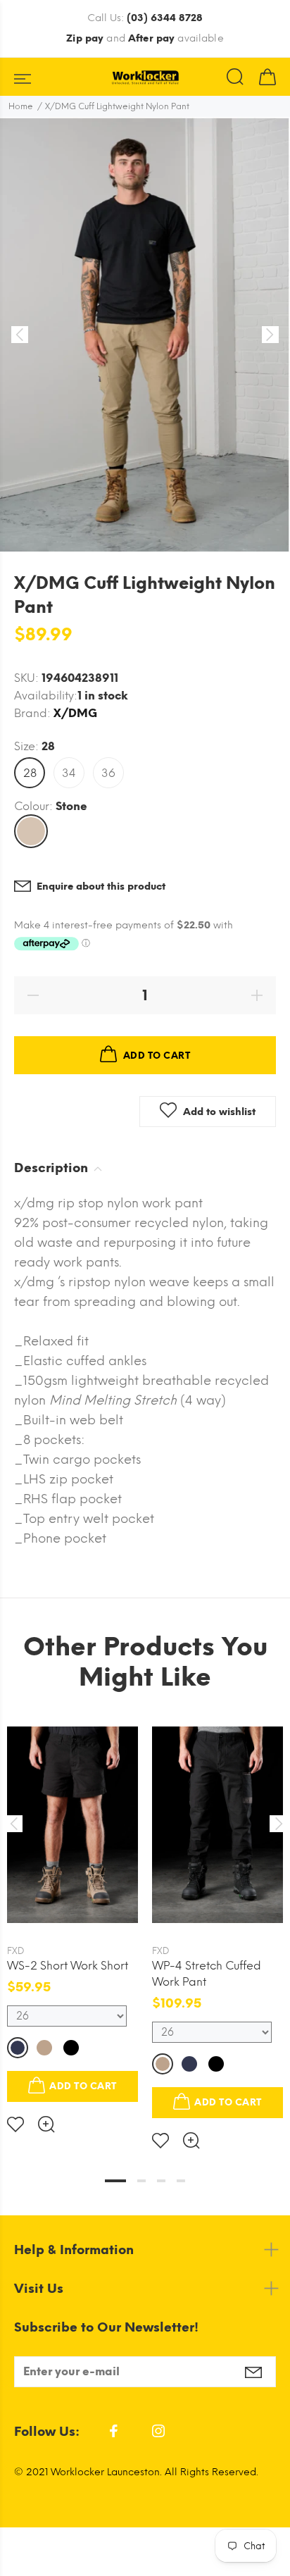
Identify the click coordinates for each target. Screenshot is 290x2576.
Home (21, 106)
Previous (13, 1824)
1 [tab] (115, 2181)
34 (69, 773)
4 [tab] (181, 2181)
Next (277, 1824)
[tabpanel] (72, 1915)
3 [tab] (161, 2181)
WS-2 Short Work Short (68, 1966)
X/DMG (75, 713)
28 (30, 773)
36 (108, 773)
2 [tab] (141, 2181)
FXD (16, 1951)
